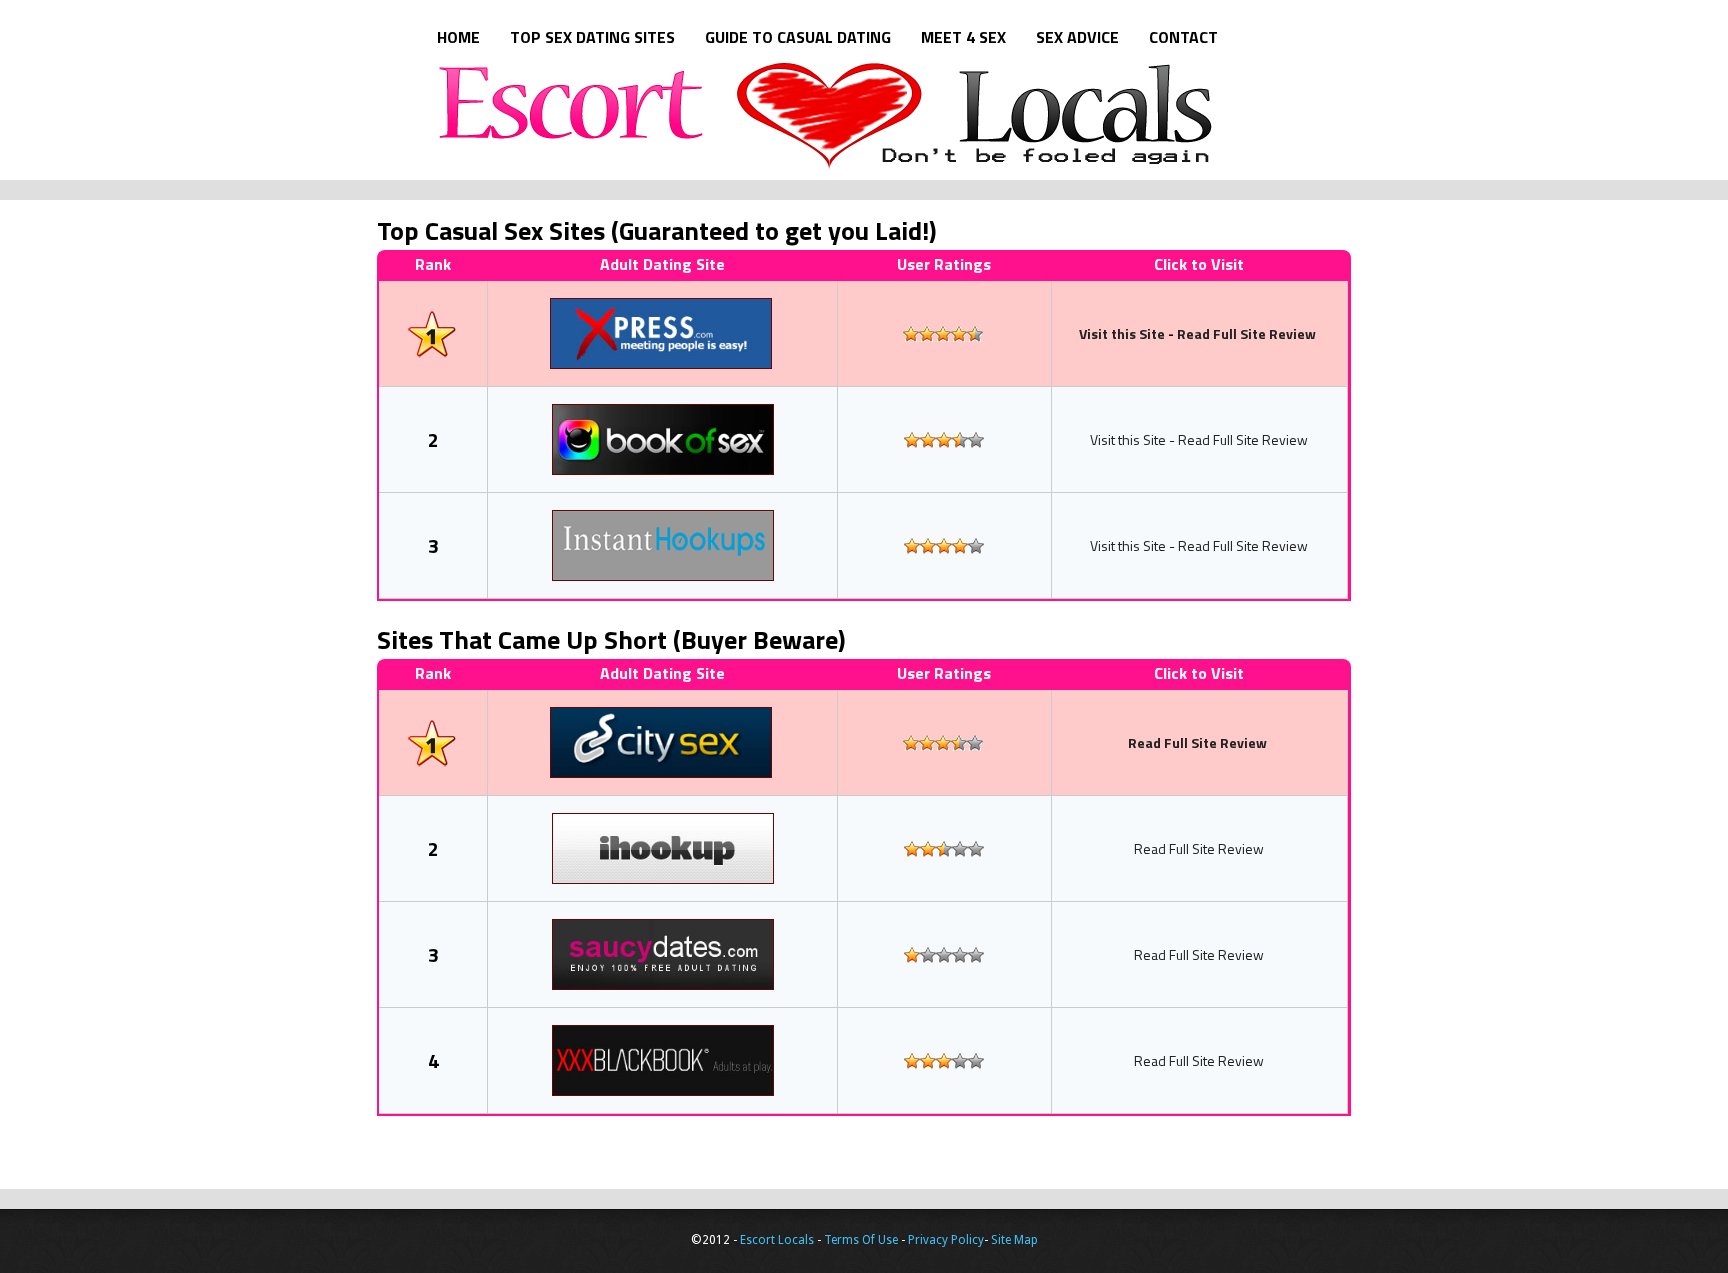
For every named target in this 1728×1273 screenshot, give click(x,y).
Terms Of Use (861, 1240)
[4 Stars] (959, 334)
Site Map (1014, 1240)
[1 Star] (911, 334)
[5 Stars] (975, 334)
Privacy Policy (946, 1240)
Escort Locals (894, 116)
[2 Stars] (927, 334)
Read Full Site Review (1246, 333)
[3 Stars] (943, 334)
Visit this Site (1122, 333)
